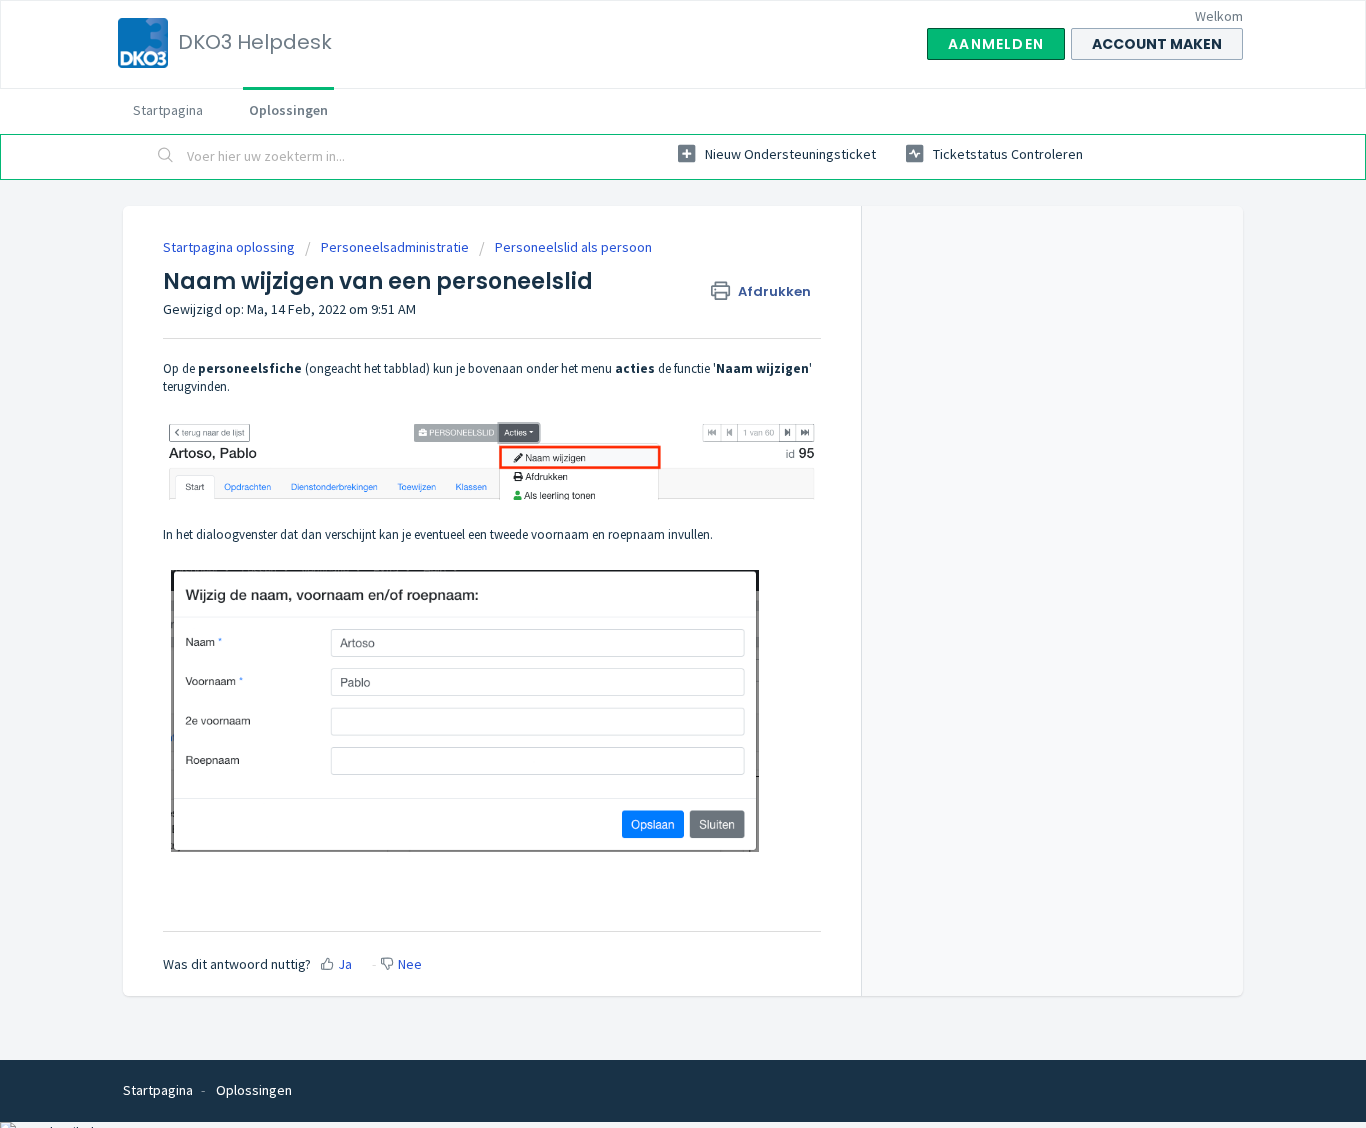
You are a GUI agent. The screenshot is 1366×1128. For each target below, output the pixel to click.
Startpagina (168, 110)
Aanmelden (996, 44)
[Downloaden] (646, 302)
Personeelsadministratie (395, 247)
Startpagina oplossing (230, 247)
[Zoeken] (166, 157)
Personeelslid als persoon (573, 247)
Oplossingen (288, 110)
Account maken (1157, 44)
